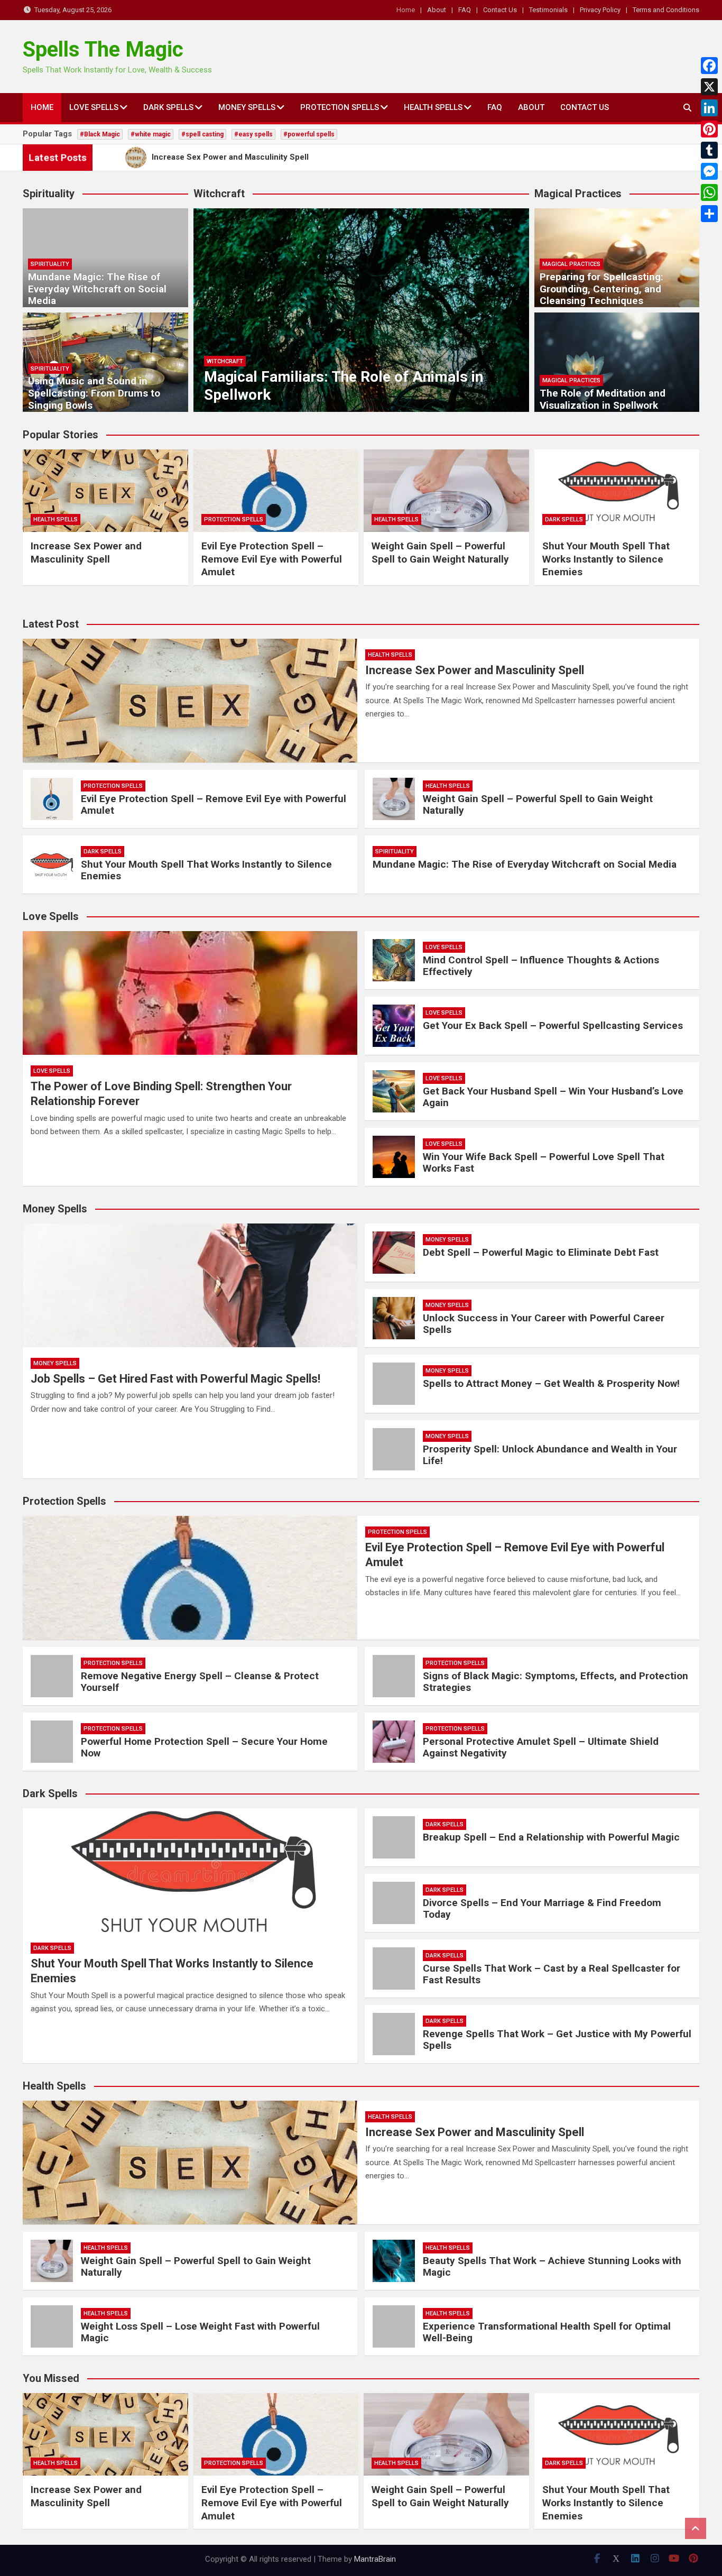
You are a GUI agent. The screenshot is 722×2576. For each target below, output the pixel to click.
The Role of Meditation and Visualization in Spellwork (603, 399)
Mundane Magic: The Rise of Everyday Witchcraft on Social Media (97, 289)
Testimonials (548, 10)
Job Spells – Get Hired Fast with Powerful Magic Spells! (175, 1379)
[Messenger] (709, 171)
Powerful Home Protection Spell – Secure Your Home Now (204, 1747)
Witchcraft (225, 361)
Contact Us (500, 10)
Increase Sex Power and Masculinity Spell (86, 553)
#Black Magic (100, 134)
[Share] (709, 214)
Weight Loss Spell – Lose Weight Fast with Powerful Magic (200, 2332)
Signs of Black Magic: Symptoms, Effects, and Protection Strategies (556, 1682)
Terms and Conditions (666, 10)
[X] (709, 87)
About (437, 10)
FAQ (465, 10)
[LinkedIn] (709, 108)
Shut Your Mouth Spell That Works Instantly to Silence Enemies (606, 559)
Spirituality (50, 264)
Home (406, 10)
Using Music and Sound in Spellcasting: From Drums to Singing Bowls (94, 393)
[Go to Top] (696, 2528)
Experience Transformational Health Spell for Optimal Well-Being (547, 2332)
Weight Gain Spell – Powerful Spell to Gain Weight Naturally (440, 553)
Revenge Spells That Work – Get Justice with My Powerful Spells (557, 2040)
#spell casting (202, 134)
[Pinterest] (709, 129)
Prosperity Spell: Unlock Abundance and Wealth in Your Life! (550, 1455)
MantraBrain (375, 2559)
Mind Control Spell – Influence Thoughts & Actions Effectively (541, 966)
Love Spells (94, 107)
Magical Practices (571, 264)
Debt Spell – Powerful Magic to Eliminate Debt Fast (541, 1252)
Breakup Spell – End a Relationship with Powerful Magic (551, 1837)
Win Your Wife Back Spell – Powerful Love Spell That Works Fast (544, 1163)
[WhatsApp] (709, 192)
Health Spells (433, 107)
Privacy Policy (600, 10)
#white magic (151, 134)
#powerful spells (309, 134)
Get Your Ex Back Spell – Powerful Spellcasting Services (553, 1025)
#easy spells (253, 134)
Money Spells (247, 107)
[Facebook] (709, 66)
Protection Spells (340, 107)
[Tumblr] (709, 150)
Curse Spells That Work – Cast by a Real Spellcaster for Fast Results (552, 1974)
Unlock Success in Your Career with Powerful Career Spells (544, 1324)
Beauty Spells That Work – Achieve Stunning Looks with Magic (552, 2267)
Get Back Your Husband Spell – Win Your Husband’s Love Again (553, 1097)
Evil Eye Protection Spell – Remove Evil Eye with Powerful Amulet (272, 559)
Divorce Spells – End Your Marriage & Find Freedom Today (542, 1909)
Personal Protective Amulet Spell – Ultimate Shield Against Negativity (541, 1747)
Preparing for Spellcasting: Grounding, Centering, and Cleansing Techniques (601, 289)
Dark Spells (168, 107)
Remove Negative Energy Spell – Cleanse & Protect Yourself (200, 1682)
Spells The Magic (103, 49)
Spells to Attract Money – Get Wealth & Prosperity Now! (551, 1383)
